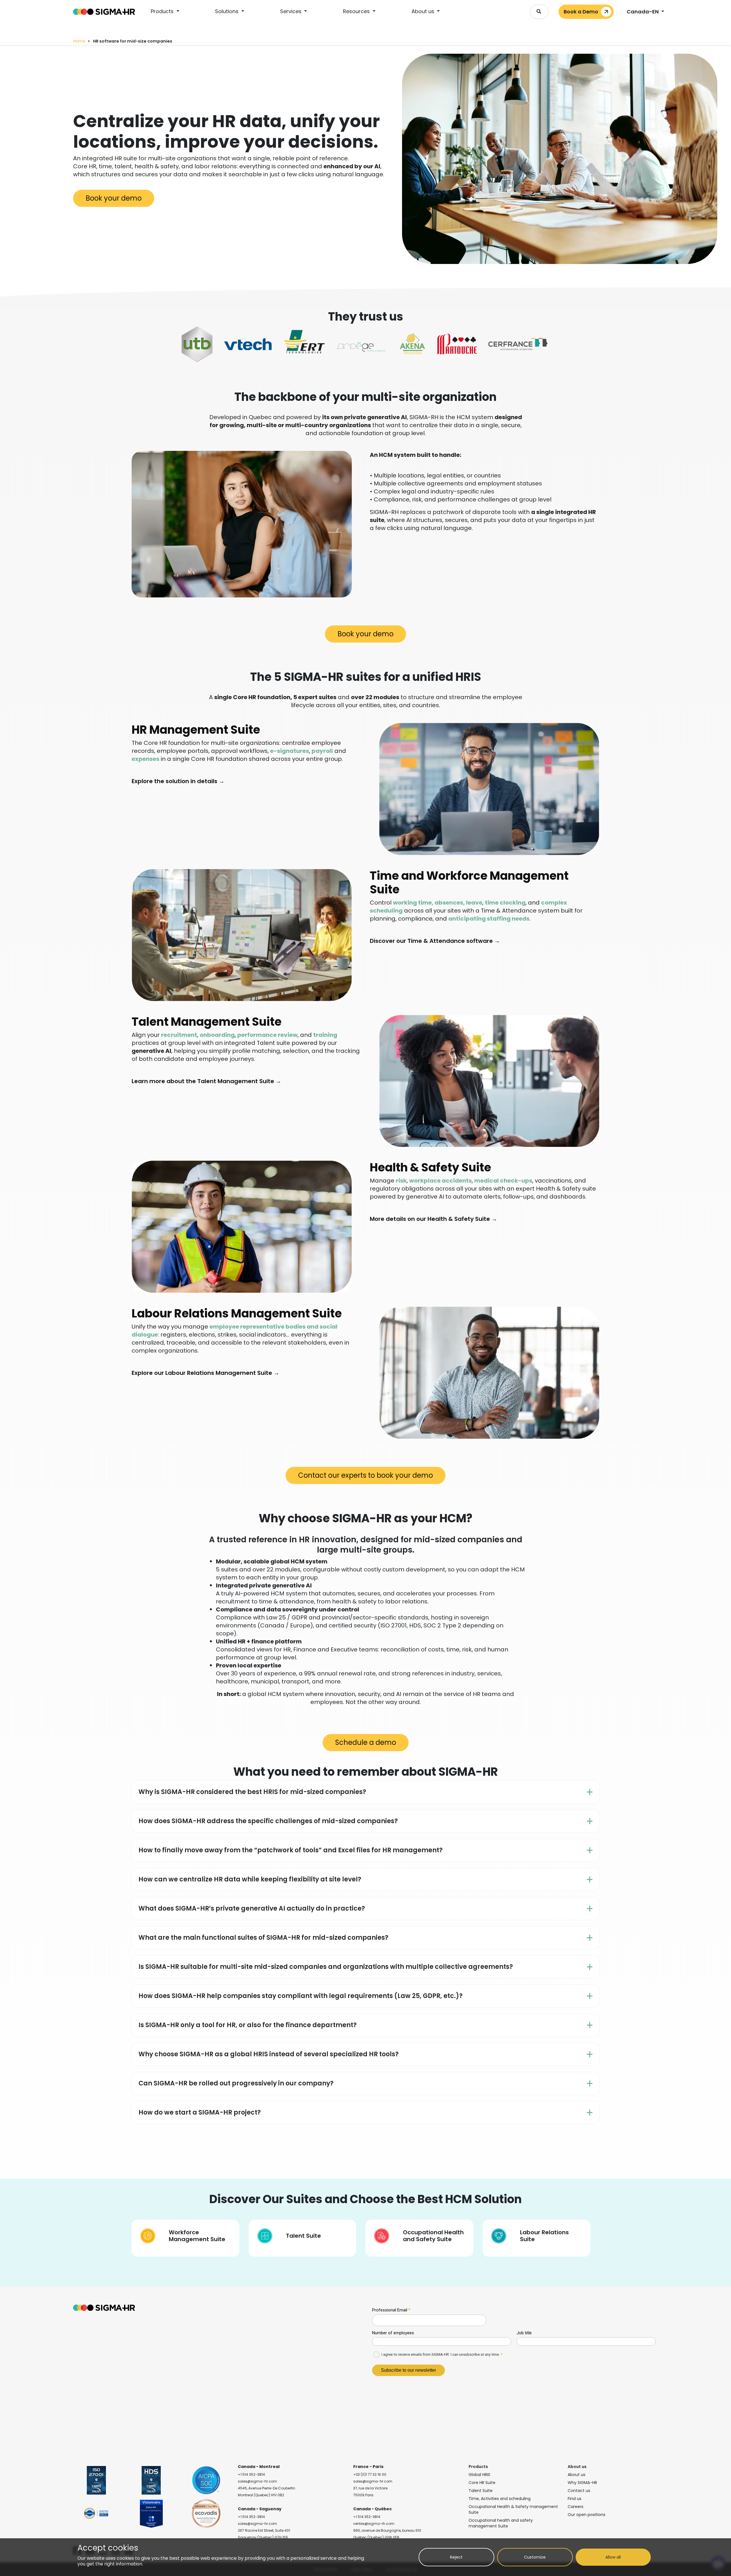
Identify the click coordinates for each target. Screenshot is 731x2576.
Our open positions (587, 2515)
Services (292, 11)
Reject (456, 2557)
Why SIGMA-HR (582, 2483)
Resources (357, 11)
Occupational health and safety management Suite (501, 2523)
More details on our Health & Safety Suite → (433, 1219)
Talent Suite (481, 2491)
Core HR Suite (482, 2483)
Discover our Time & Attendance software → (435, 941)
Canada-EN (643, 12)
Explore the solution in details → (178, 781)
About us (424, 11)
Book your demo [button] (114, 198)
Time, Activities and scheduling (500, 2499)
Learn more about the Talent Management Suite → (206, 1081)
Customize (535, 2557)
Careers (576, 2507)
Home (79, 41)
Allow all (613, 2557)
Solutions (227, 11)
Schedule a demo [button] (366, 1742)
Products (163, 11)
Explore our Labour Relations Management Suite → (205, 1373)
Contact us (579, 2491)
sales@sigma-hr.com (257, 2481)
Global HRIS (479, 2475)
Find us (575, 2499)
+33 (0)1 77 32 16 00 (370, 2474)
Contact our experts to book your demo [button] (365, 1475)
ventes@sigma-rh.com (374, 2524)
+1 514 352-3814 (251, 2474)
